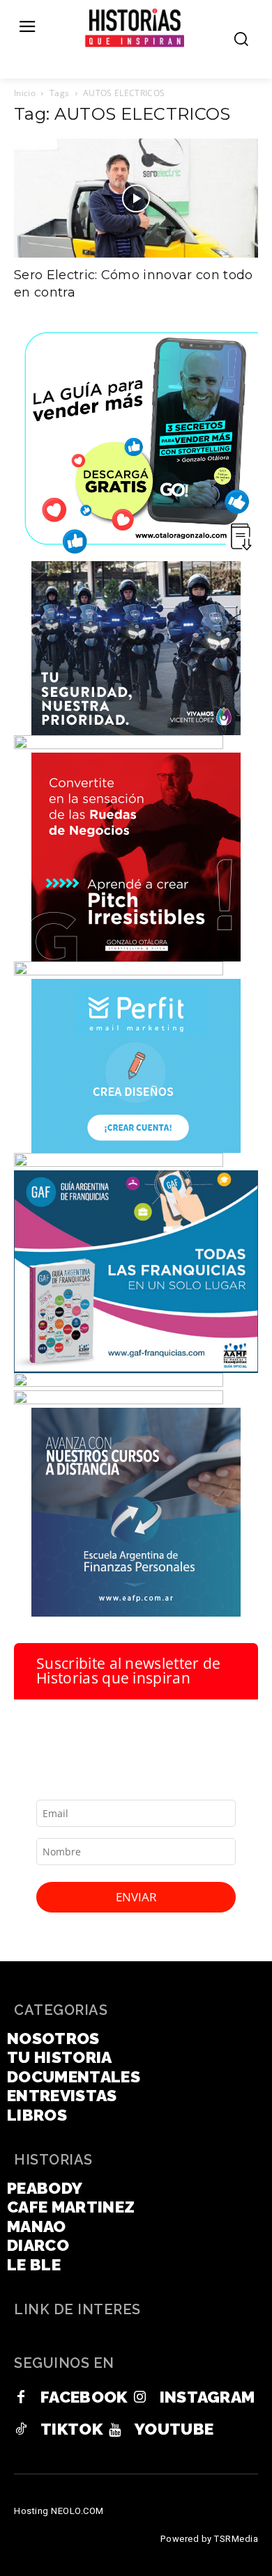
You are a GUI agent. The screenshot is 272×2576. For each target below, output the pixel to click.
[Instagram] (140, 2398)
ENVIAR (136, 1897)
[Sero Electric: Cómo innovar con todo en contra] (136, 198)
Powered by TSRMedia (210, 2539)
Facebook (84, 2397)
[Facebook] (21, 2398)
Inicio (25, 93)
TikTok (71, 2429)
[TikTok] (21, 2430)
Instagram (207, 2397)
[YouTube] (115, 2430)
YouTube (174, 2429)
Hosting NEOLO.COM (59, 2511)
